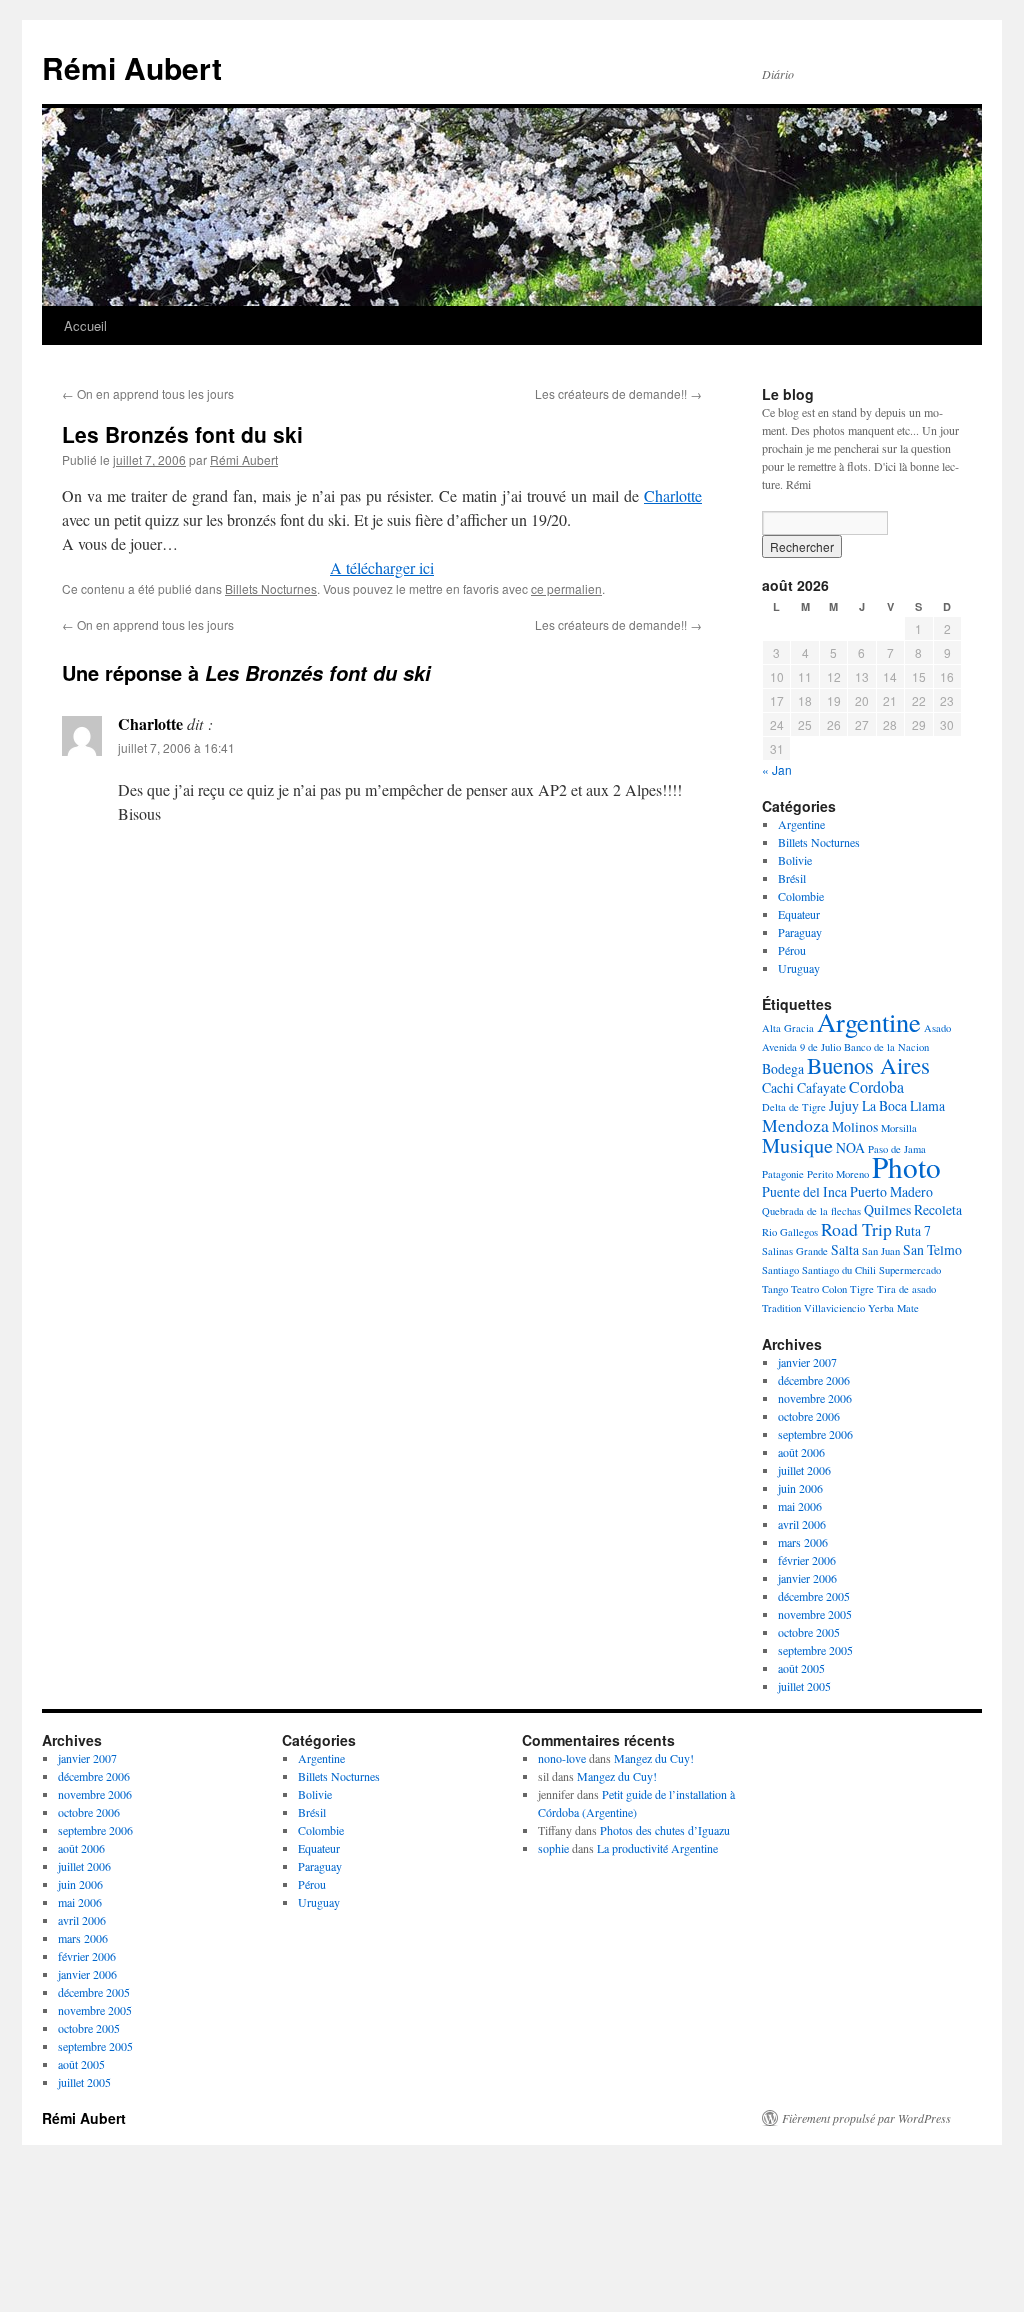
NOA (850, 1147)
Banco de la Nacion (886, 1047)
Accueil (85, 325)
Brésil (792, 878)
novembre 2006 (815, 1398)
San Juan (881, 1251)
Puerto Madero (891, 1191)
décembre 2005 (814, 1596)
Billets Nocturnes (271, 588)
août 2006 (801, 1452)
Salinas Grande (795, 1251)
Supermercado (910, 1270)
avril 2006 (802, 1524)
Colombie (801, 896)
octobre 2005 (809, 1632)
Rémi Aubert (132, 67)
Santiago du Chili (839, 1270)
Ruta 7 (913, 1230)
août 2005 (801, 1668)
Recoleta (938, 1209)
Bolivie (795, 860)
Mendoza (795, 1125)
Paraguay (800, 932)
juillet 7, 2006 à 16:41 (176, 747)
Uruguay (799, 968)
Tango (775, 1289)
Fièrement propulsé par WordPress (866, 2118)
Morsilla (899, 1128)
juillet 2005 (804, 1686)
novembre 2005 (815, 1614)
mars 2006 (803, 1542)
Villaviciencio (834, 1308)
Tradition (781, 1308)
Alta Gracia (788, 1028)
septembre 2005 (815, 1650)
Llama (927, 1105)
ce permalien (566, 588)
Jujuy (844, 1105)
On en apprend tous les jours (148, 393)
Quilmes (887, 1209)
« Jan (777, 769)
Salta (845, 1249)
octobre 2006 (809, 1416)
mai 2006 (800, 1506)
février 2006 (807, 1560)
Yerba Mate (893, 1308)
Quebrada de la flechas (811, 1211)
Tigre (862, 1289)
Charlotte (673, 495)
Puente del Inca (804, 1191)
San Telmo (932, 1249)
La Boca (884, 1105)
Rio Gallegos (790, 1232)
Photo (906, 1166)
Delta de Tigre (794, 1107)
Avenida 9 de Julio (801, 1047)
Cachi (778, 1087)
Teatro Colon (819, 1289)
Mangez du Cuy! (654, 1758)
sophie (553, 1848)
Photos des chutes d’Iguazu (665, 1830)
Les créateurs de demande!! (618, 393)
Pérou (792, 950)
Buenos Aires (868, 1065)
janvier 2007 (807, 1362)
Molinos (855, 1126)
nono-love (562, 1758)
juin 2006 (800, 1488)
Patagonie (783, 1174)
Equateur (799, 914)
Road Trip (856, 1229)
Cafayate (821, 1087)
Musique (797, 1145)
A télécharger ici (382, 567)
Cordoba (876, 1086)
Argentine (801, 824)
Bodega (783, 1068)
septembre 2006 (815, 1434)
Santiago (780, 1270)
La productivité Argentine (657, 1848)
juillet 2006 (804, 1470)
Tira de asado (906, 1289)
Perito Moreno (838, 1174)
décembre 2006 (814, 1380)
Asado (937, 1028)
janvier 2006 (807, 1578)
